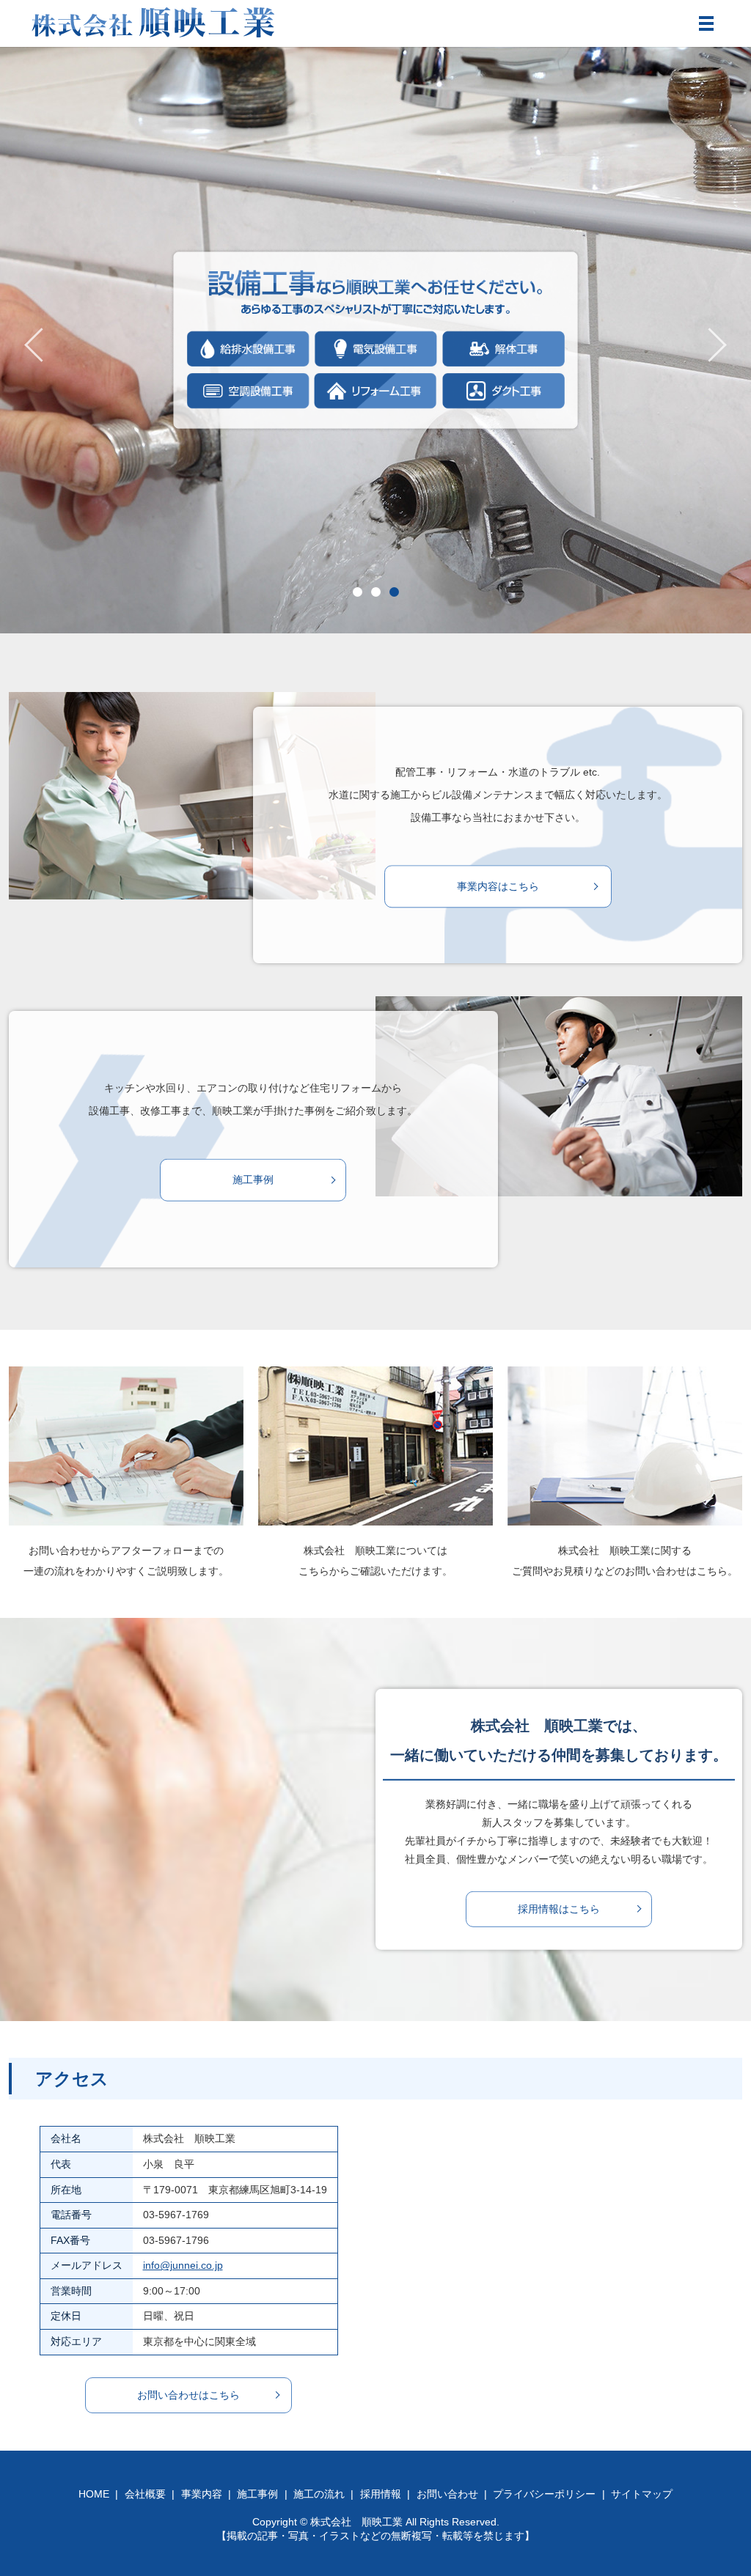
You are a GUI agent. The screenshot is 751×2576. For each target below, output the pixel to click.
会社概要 (145, 2494)
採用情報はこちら (559, 1908)
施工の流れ (319, 2494)
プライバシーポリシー (544, 2494)
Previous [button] (34, 345)
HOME (94, 2494)
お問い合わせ (447, 2494)
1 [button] (358, 592)
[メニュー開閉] (706, 23)
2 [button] (376, 592)
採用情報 (381, 2494)
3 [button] (394, 592)
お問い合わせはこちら (188, 2395)
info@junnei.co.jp (183, 2265)
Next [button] (717, 345)
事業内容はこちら (498, 886)
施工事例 (253, 1180)
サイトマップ (642, 2494)
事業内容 (202, 2494)
